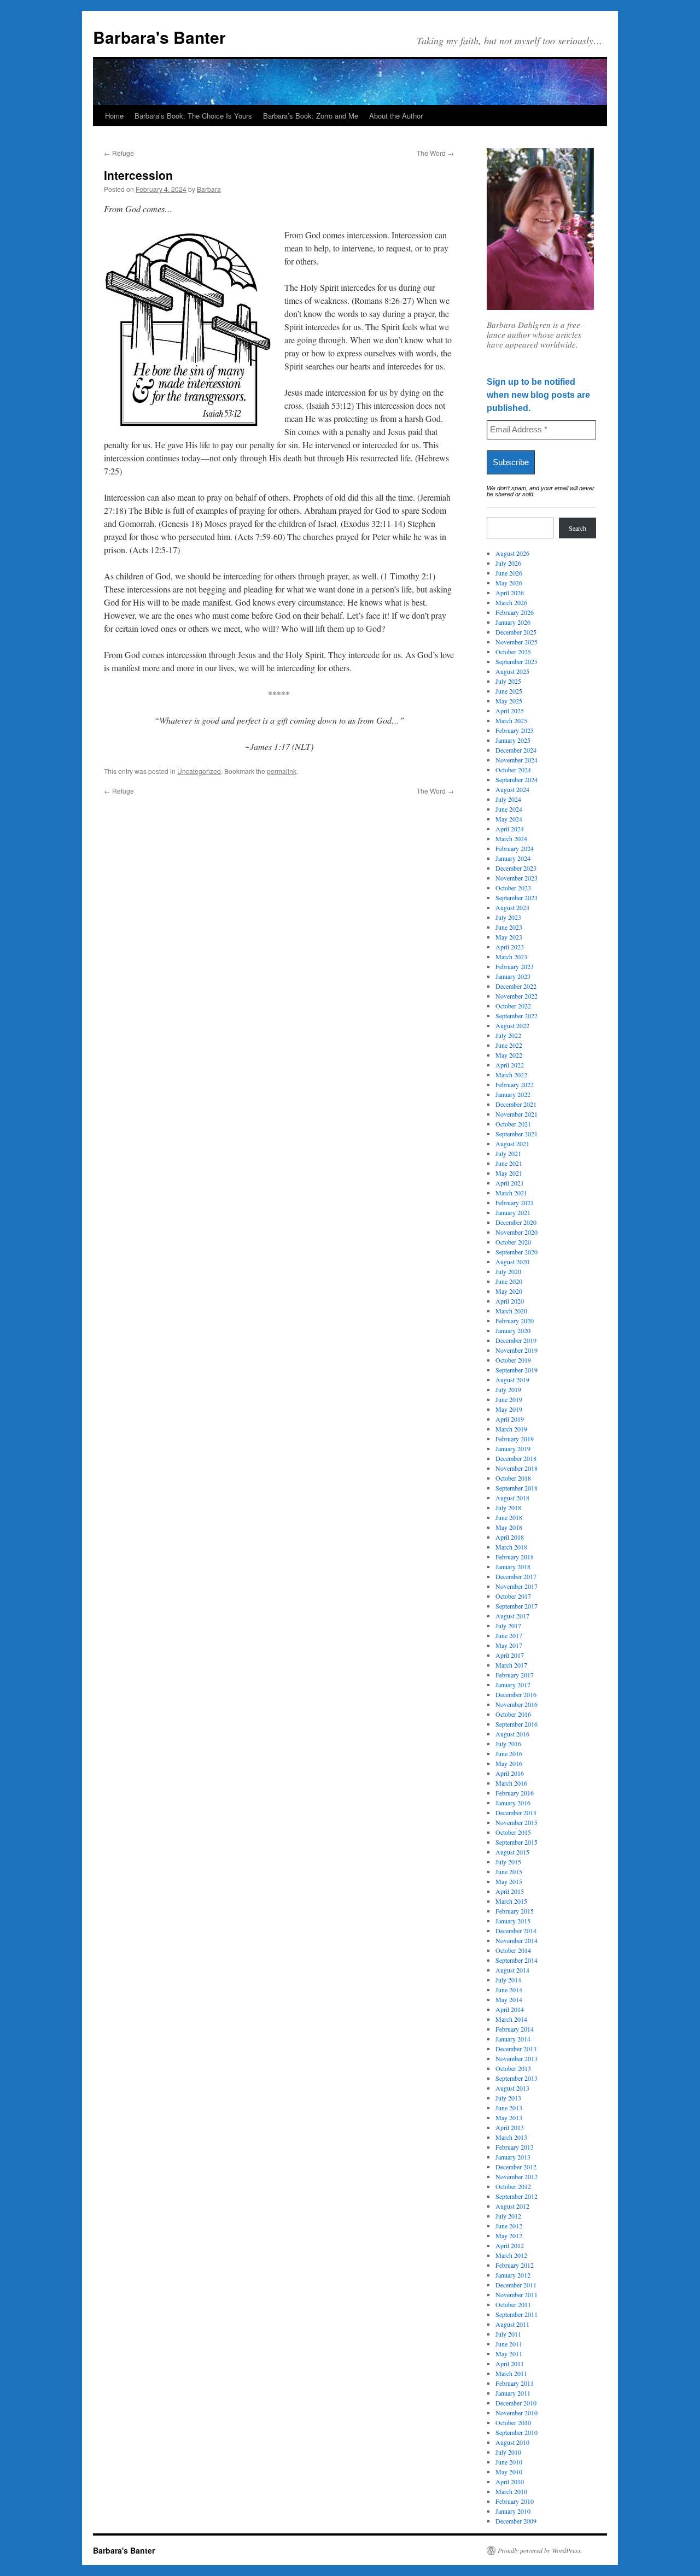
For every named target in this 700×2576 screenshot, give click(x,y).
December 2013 (516, 2049)
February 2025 (515, 730)
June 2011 (509, 2344)
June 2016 (509, 1753)
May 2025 (509, 701)
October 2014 (513, 1950)
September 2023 (517, 897)
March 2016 (511, 1783)
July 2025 (508, 681)
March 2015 (511, 1901)
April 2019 (510, 1419)
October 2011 (513, 2304)
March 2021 (511, 1193)
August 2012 (512, 2206)
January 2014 (513, 2039)
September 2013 (517, 2078)
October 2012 (513, 2186)
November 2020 (517, 1232)
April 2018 (510, 1537)
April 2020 (510, 1301)
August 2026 (512, 553)
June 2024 (509, 809)
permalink (282, 771)
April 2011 (510, 2363)
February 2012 (515, 2265)
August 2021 (512, 1143)
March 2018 (511, 1547)
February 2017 (515, 1675)
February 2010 (515, 2501)
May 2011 (509, 2354)
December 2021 (516, 1104)
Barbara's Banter (159, 37)
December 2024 (516, 750)
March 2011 (511, 2373)
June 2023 (509, 927)
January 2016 (513, 1803)
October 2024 (513, 770)
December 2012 (516, 2167)
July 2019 (508, 1389)
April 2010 (510, 2481)
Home (114, 116)
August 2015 (512, 1852)
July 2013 (508, 2098)
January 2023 (513, 976)
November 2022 (517, 996)
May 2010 (509, 2472)
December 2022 (516, 986)
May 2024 (509, 819)
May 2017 (509, 1645)
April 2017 (510, 1655)
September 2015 (517, 1842)
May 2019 (509, 1409)
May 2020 (509, 1291)
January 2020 (513, 1330)
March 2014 (511, 2019)
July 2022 (508, 1035)
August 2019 (512, 1380)
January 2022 (513, 1094)
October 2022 (513, 1006)
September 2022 (517, 1016)
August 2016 (512, 1734)
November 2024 (517, 760)
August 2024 (512, 789)
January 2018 (513, 1566)
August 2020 (512, 1261)
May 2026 (509, 583)
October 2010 (513, 2422)
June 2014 (509, 1990)
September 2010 (517, 2432)
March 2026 (511, 602)
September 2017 (517, 1606)
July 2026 (508, 563)
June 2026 (509, 573)
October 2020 (513, 1242)
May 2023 (509, 937)
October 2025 (513, 652)
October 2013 (513, 2068)
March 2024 (511, 838)
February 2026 (515, 612)
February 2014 (515, 2029)
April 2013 (510, 2127)
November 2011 (517, 2295)
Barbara (209, 189)
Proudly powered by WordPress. (540, 2550)
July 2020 (508, 1271)
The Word (435, 153)
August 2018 (512, 1498)
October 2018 (513, 1478)
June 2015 (509, 1871)
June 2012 (509, 2226)
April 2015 (510, 1891)
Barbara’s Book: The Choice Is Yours (193, 116)
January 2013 (513, 2157)
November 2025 (517, 642)
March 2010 (511, 2491)
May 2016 (509, 1763)
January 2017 (513, 1685)
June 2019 (509, 1399)
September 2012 (517, 2196)
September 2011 (517, 2314)
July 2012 (508, 2216)
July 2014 (508, 1980)
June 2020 (509, 1281)
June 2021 (509, 1163)
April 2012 (510, 2245)
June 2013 (509, 2108)
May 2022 (509, 1055)
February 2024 (515, 848)
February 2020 (515, 1321)
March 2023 (511, 957)
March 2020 (511, 1311)
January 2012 (513, 2275)
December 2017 (516, 1576)
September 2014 (517, 1960)
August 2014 (512, 1970)
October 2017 (513, 1596)
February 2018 (515, 1557)
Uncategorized (199, 771)
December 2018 (516, 1458)
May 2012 (509, 2235)
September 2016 (517, 1724)
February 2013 (515, 2147)
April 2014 (510, 2009)
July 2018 (508, 1507)
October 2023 (513, 888)
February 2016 (515, 1793)
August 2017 (512, 1616)
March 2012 (511, 2255)
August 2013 (512, 2088)
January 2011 (513, 2393)
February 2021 (515, 1202)
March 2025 (511, 720)
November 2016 (517, 1704)
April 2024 (510, 829)
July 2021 (508, 1153)
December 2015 (516, 1812)
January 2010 (513, 2511)
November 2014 (517, 1940)
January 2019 (513, 1448)
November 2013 (517, 2058)
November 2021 (517, 1114)
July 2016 (508, 1744)
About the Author (396, 116)
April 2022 (510, 1065)
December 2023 (516, 868)
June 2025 (509, 691)
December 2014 (516, 1930)
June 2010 (509, 2462)
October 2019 (513, 1360)
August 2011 (512, 2324)
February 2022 (515, 1084)
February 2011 (515, 2383)
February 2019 (515, 1439)
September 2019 (517, 1370)
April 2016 (510, 1773)
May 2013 (509, 2117)
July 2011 (508, 2334)
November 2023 (517, 878)
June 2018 (509, 1517)
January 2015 (513, 1921)
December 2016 (516, 1694)
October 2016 (513, 1714)
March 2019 (511, 1429)
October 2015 (513, 1832)
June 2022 (509, 1045)
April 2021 (510, 1183)
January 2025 (513, 740)
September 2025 (517, 661)
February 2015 (515, 1911)
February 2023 (515, 966)
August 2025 (512, 671)
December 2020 (516, 1222)
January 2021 (513, 1212)
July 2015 (508, 1862)
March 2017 (511, 1665)
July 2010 (508, 2452)
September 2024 (517, 779)
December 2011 (516, 2285)
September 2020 (517, 1252)
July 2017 (508, 1626)
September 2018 (517, 1488)
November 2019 (517, 1350)
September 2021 (517, 1134)
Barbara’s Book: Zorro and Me (311, 116)
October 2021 (513, 1124)
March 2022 (511, 1075)
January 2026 (513, 622)
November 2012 (517, 2176)
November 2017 (517, 1586)
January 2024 (513, 858)
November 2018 (517, 1468)
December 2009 (516, 2521)
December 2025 (516, 632)
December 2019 (516, 1340)
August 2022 (512, 1025)
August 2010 (512, 2442)
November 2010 (517, 2413)
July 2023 (508, 917)
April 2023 (510, 947)
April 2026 (510, 592)
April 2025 (510, 711)
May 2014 (509, 1999)
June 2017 (509, 1635)
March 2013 (511, 2137)
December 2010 (516, 2403)
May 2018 (509, 1527)
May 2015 (509, 1881)
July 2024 (508, 799)
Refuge (119, 153)
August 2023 (512, 907)
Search (577, 528)
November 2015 (517, 1822)
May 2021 (509, 1173)
